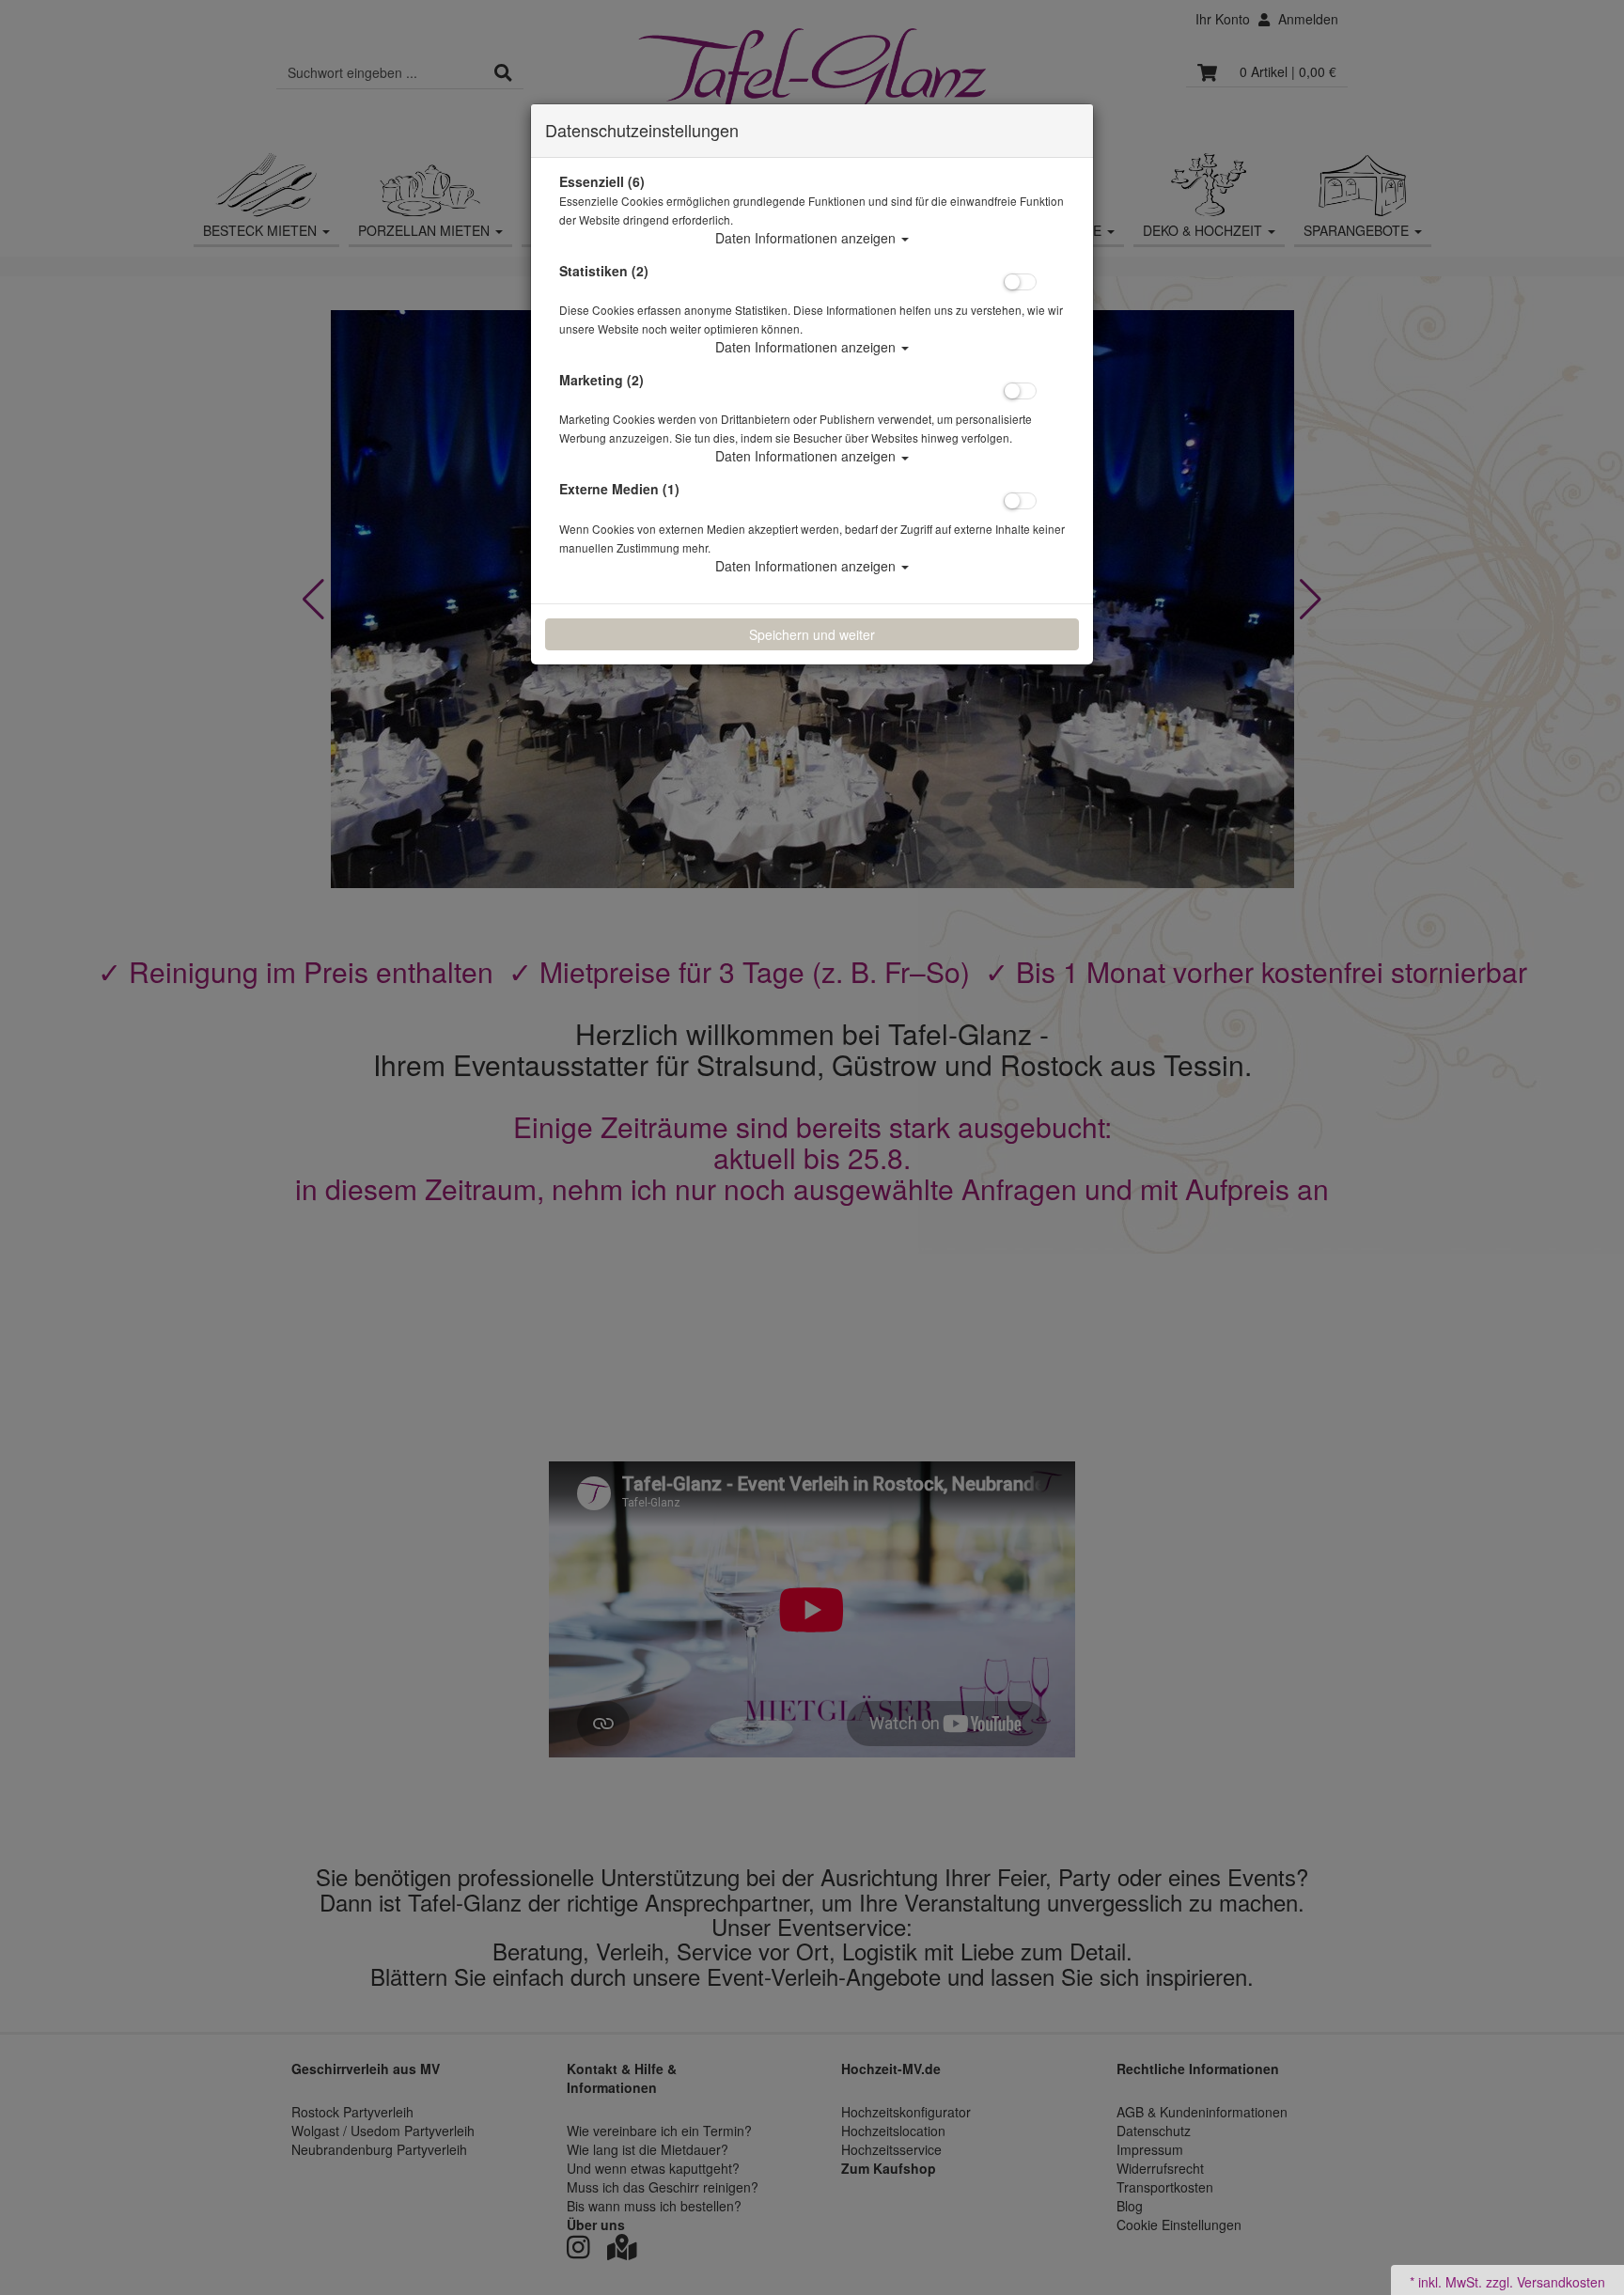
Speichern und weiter (812, 634)
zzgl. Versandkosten (1546, 2282)
